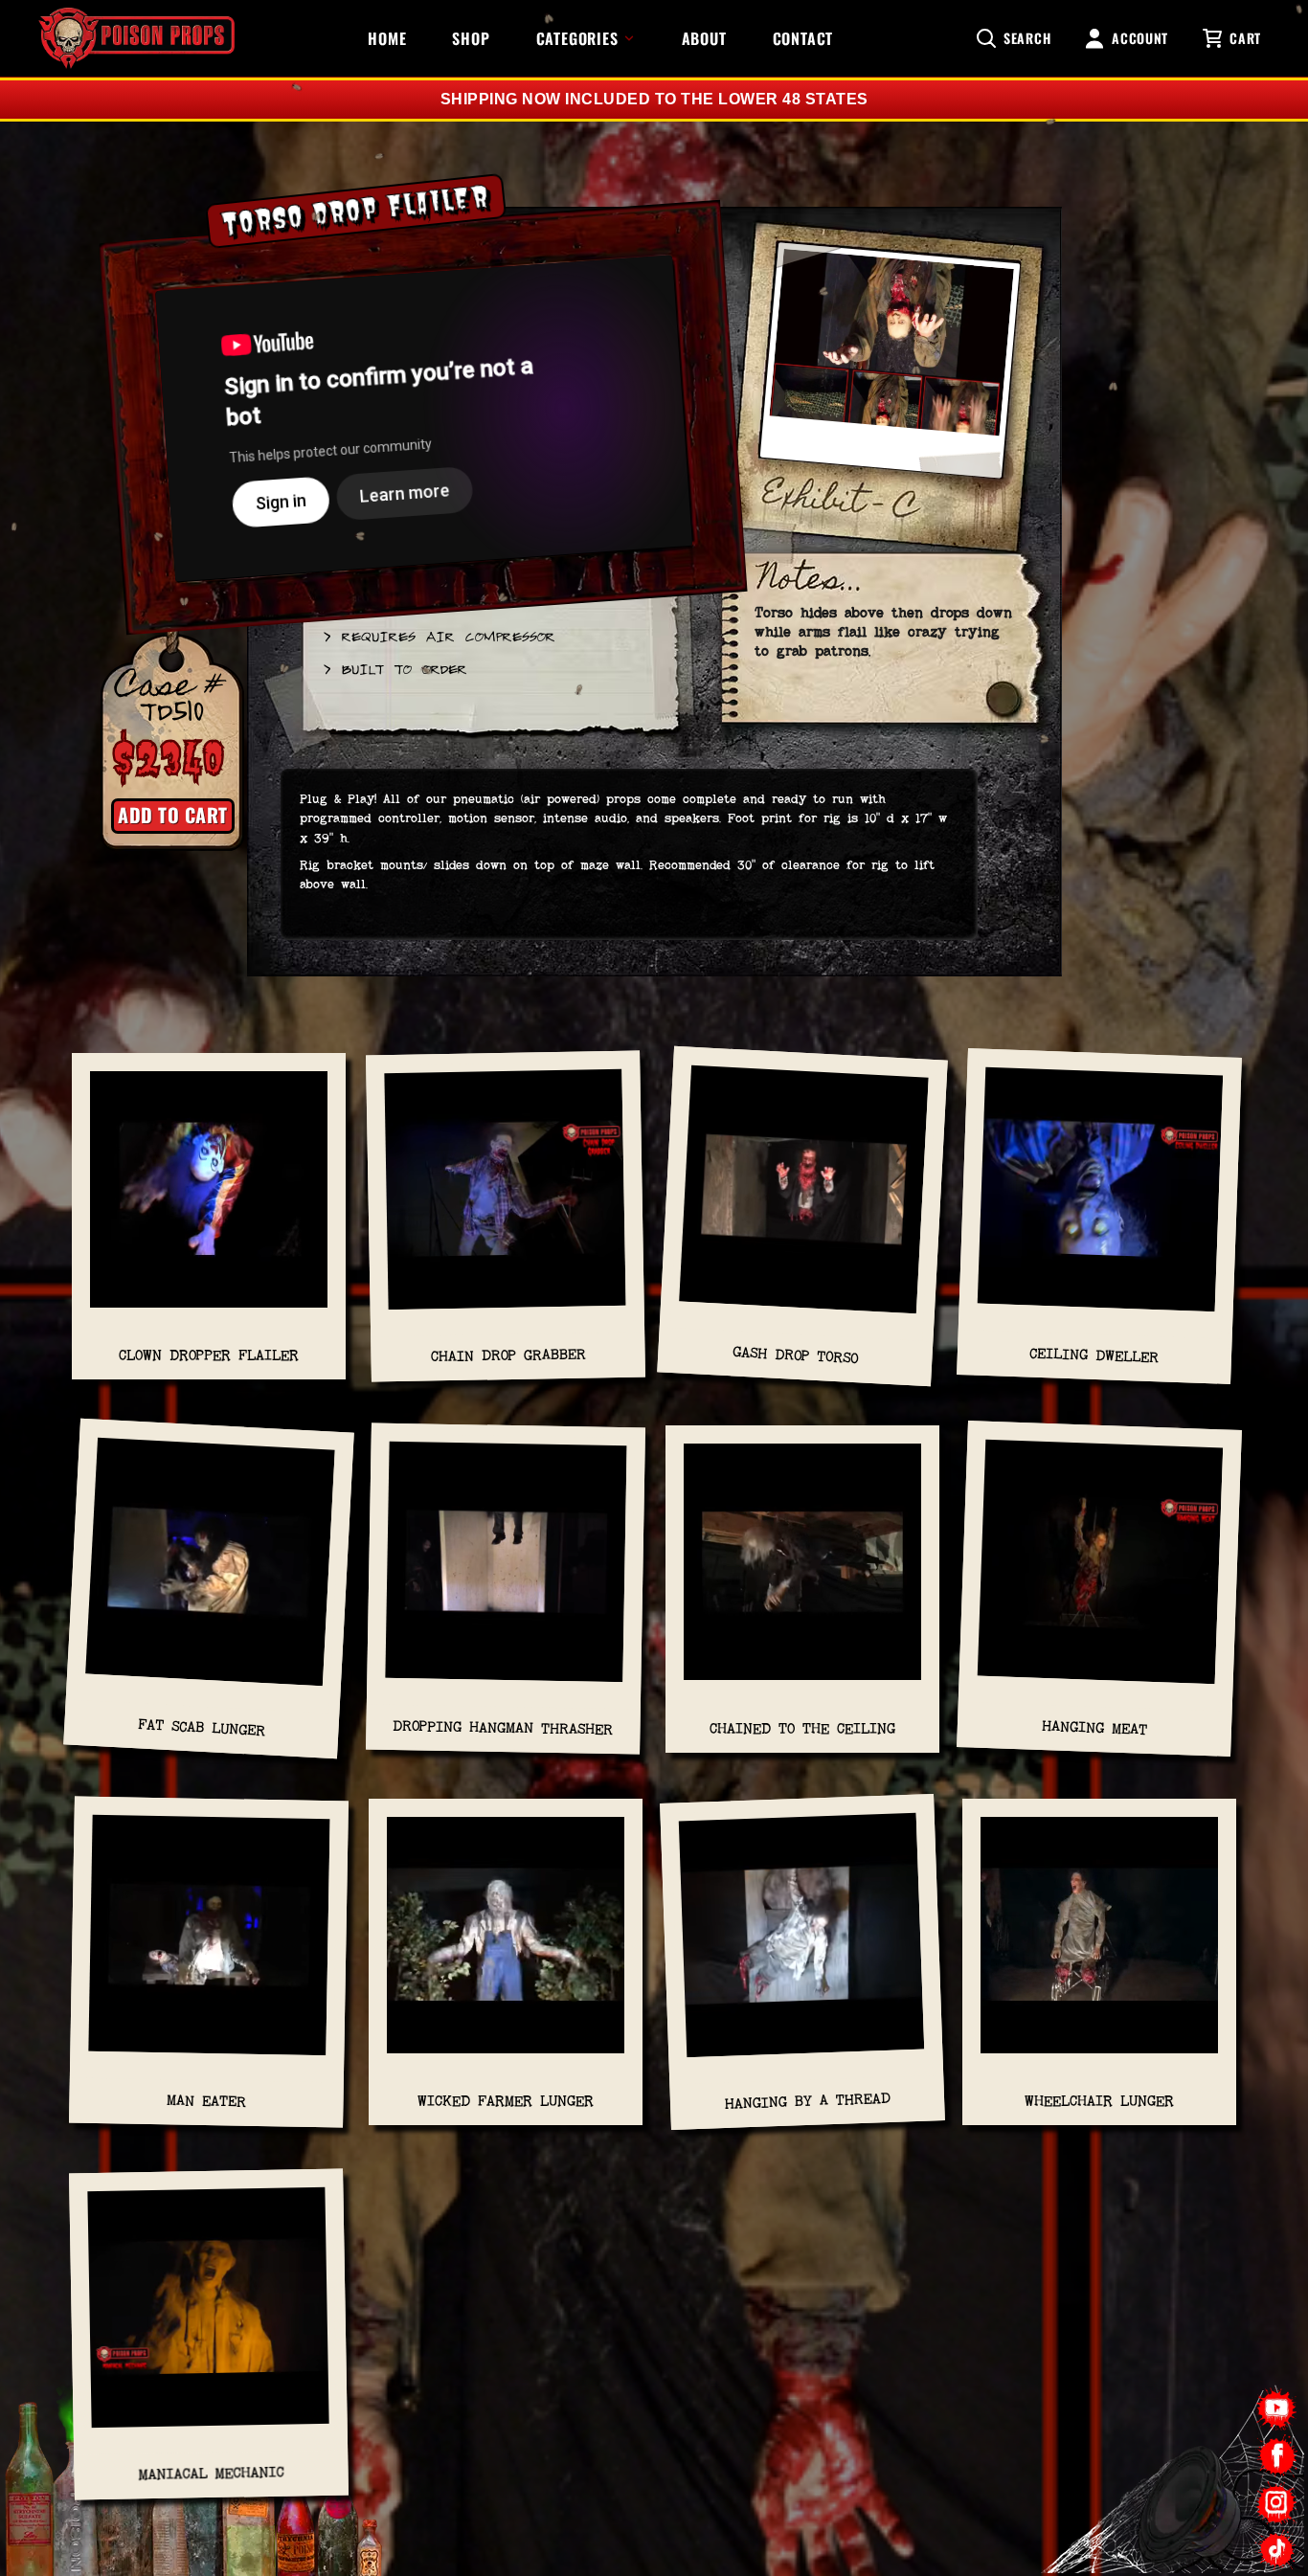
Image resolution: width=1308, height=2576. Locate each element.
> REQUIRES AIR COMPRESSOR (438, 636)
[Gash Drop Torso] (803, 1199)
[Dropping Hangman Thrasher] (506, 1572)
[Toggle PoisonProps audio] (1188, 2498)
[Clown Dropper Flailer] (209, 1199)
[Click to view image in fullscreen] (890, 369)
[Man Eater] (209, 1944)
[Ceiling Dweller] (1100, 1198)
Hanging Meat (1095, 1728)
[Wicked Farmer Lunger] (506, 1945)
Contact (803, 38)
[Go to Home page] (136, 38)
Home (387, 38)
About (704, 38)
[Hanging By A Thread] (802, 1944)
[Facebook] (1277, 2456)
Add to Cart (173, 815)
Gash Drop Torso (796, 1355)
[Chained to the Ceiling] (802, 1571)
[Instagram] (1277, 2503)
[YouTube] (1277, 2409)
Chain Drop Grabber (507, 1355)
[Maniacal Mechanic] (208, 2318)
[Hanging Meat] (1100, 1572)
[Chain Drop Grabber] (505, 1199)
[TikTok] (1277, 2550)
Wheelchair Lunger (1099, 2101)
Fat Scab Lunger (202, 1728)
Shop (471, 38)
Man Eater (206, 2100)
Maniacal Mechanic (211, 2474)
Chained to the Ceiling (802, 1728)
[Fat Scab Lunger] (210, 1572)
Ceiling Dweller (1094, 1355)
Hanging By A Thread (807, 2101)
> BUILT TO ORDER (394, 668)
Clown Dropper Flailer (209, 1355)
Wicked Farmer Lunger (506, 2101)
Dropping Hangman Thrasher (503, 1728)
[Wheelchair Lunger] (1099, 1945)
